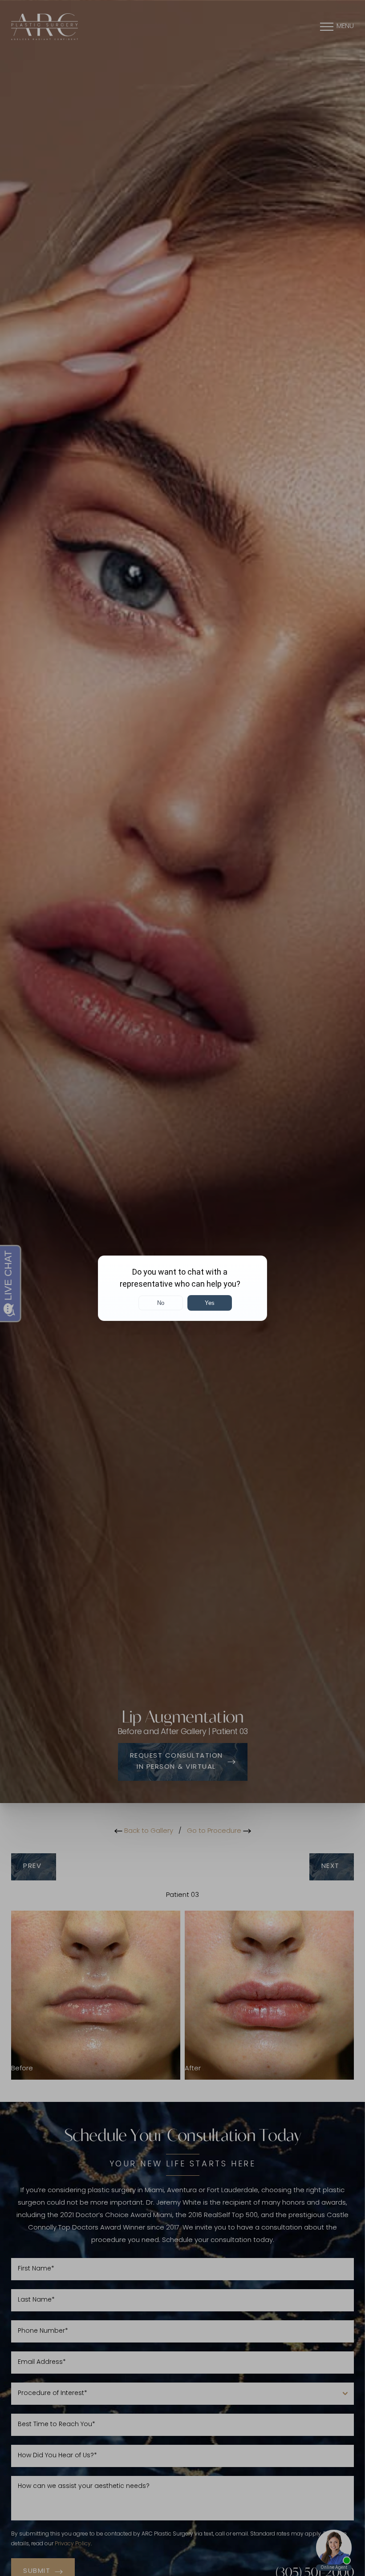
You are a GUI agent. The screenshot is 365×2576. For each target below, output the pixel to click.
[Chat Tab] (182, 1288)
